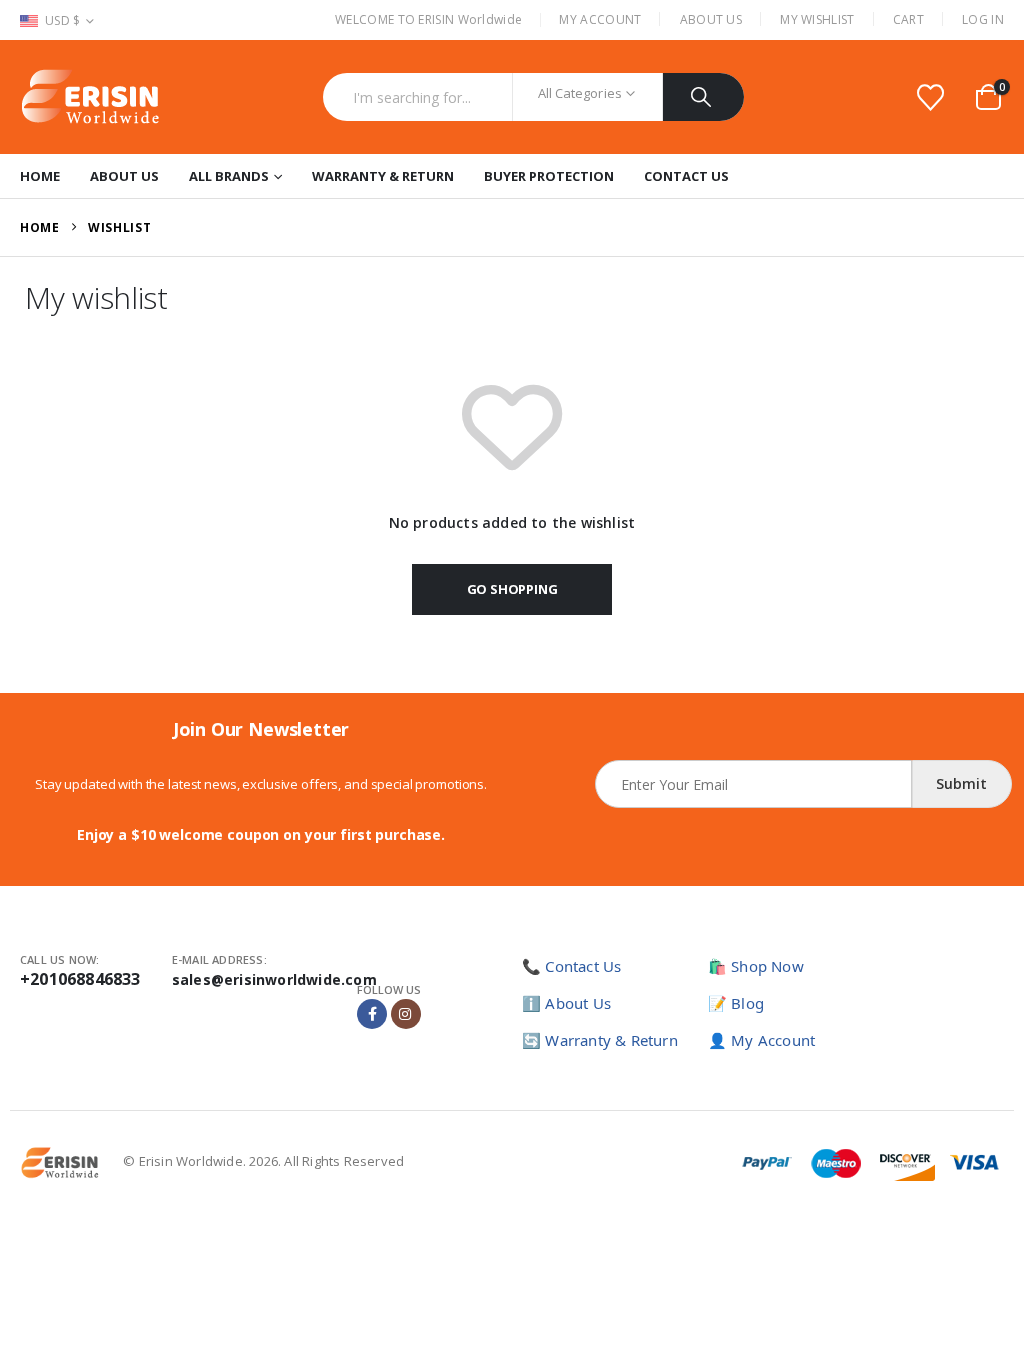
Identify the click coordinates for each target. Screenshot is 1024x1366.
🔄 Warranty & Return (600, 1040)
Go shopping (512, 589)
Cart (908, 19)
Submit (961, 783)
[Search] (703, 97)
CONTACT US (686, 176)
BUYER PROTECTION (549, 176)
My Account (600, 19)
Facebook (372, 1014)
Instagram (406, 1014)
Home (40, 176)
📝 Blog (736, 1003)
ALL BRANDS (229, 176)
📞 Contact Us (571, 966)
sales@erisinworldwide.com (274, 979)
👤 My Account (761, 1040)
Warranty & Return (383, 176)
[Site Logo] (90, 97)
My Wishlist (817, 19)
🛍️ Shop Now (756, 966)
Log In (983, 19)
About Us (711, 19)
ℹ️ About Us (566, 1003)
